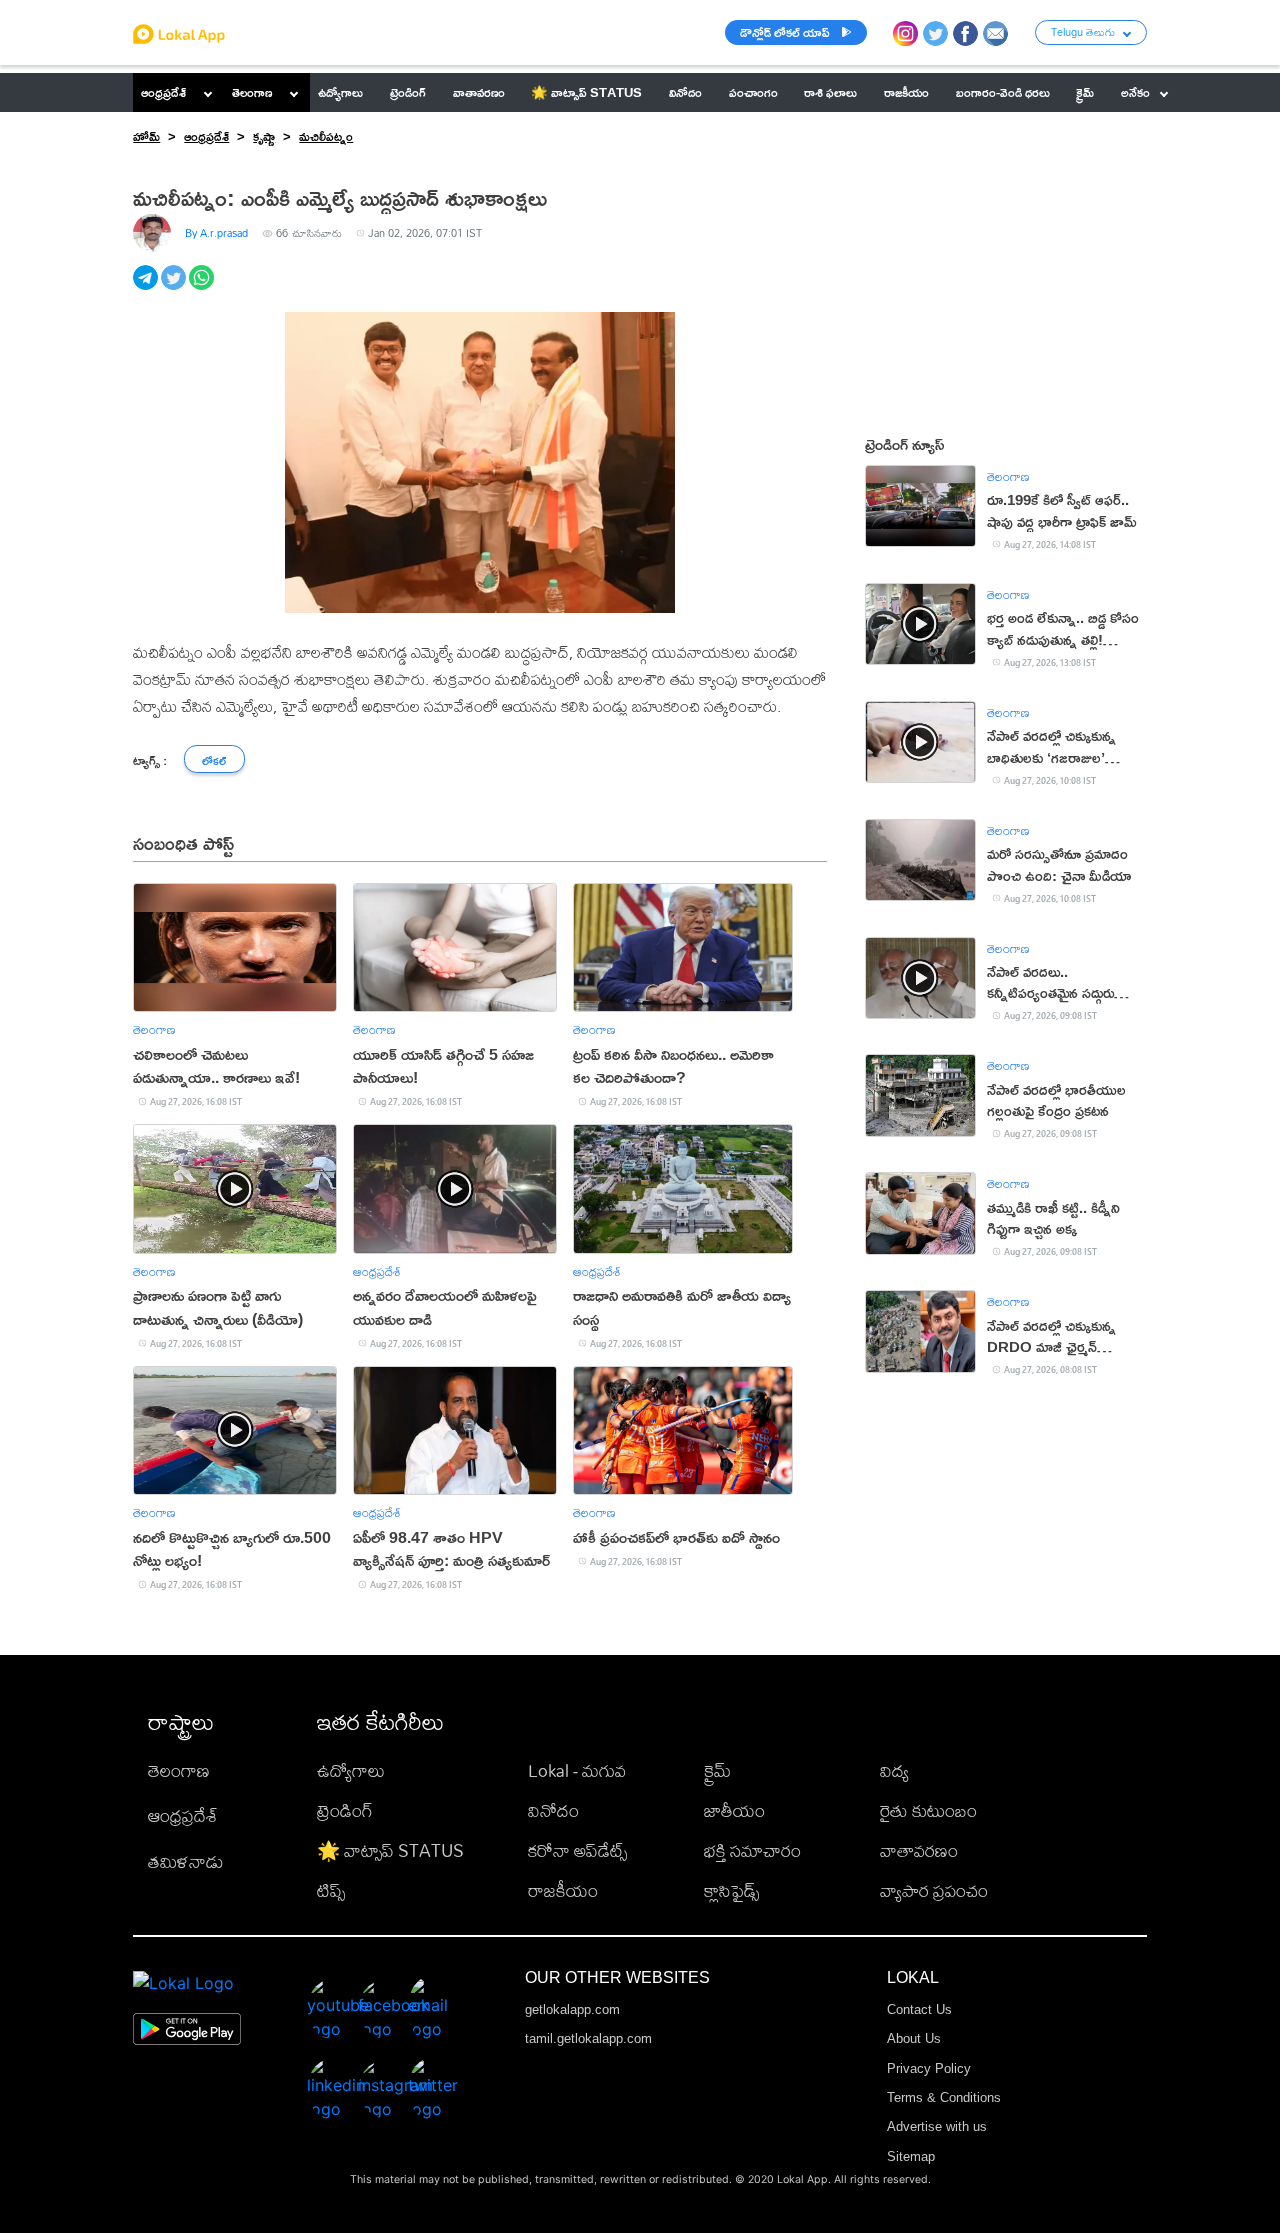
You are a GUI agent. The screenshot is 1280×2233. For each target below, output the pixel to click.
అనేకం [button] (1135, 92)
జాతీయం (734, 1810)
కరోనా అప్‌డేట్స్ (577, 1850)
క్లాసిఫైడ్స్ (731, 1890)
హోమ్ (146, 136)
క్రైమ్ (717, 1770)
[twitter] (175, 288)
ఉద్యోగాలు (351, 1770)
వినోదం (553, 1810)
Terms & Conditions (944, 2097)
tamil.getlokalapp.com (588, 2038)
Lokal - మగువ (577, 1770)
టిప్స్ (331, 1890)
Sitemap (911, 2156)
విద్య (894, 1770)
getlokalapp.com (572, 2009)
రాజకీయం (563, 1890)
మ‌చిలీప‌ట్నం (326, 136)
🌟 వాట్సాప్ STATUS (390, 1850)
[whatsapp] (203, 288)
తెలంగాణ (252, 92)
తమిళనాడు (186, 1861)
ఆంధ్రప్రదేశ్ (163, 92)
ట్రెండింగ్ (345, 1810)
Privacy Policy (929, 2068)
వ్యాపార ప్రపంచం (934, 1890)
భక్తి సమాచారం (752, 1850)
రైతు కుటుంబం (928, 1810)
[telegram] (147, 288)
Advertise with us (937, 2126)
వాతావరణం (919, 1850)
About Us (914, 2038)
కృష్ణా (264, 136)
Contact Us (919, 2009)
